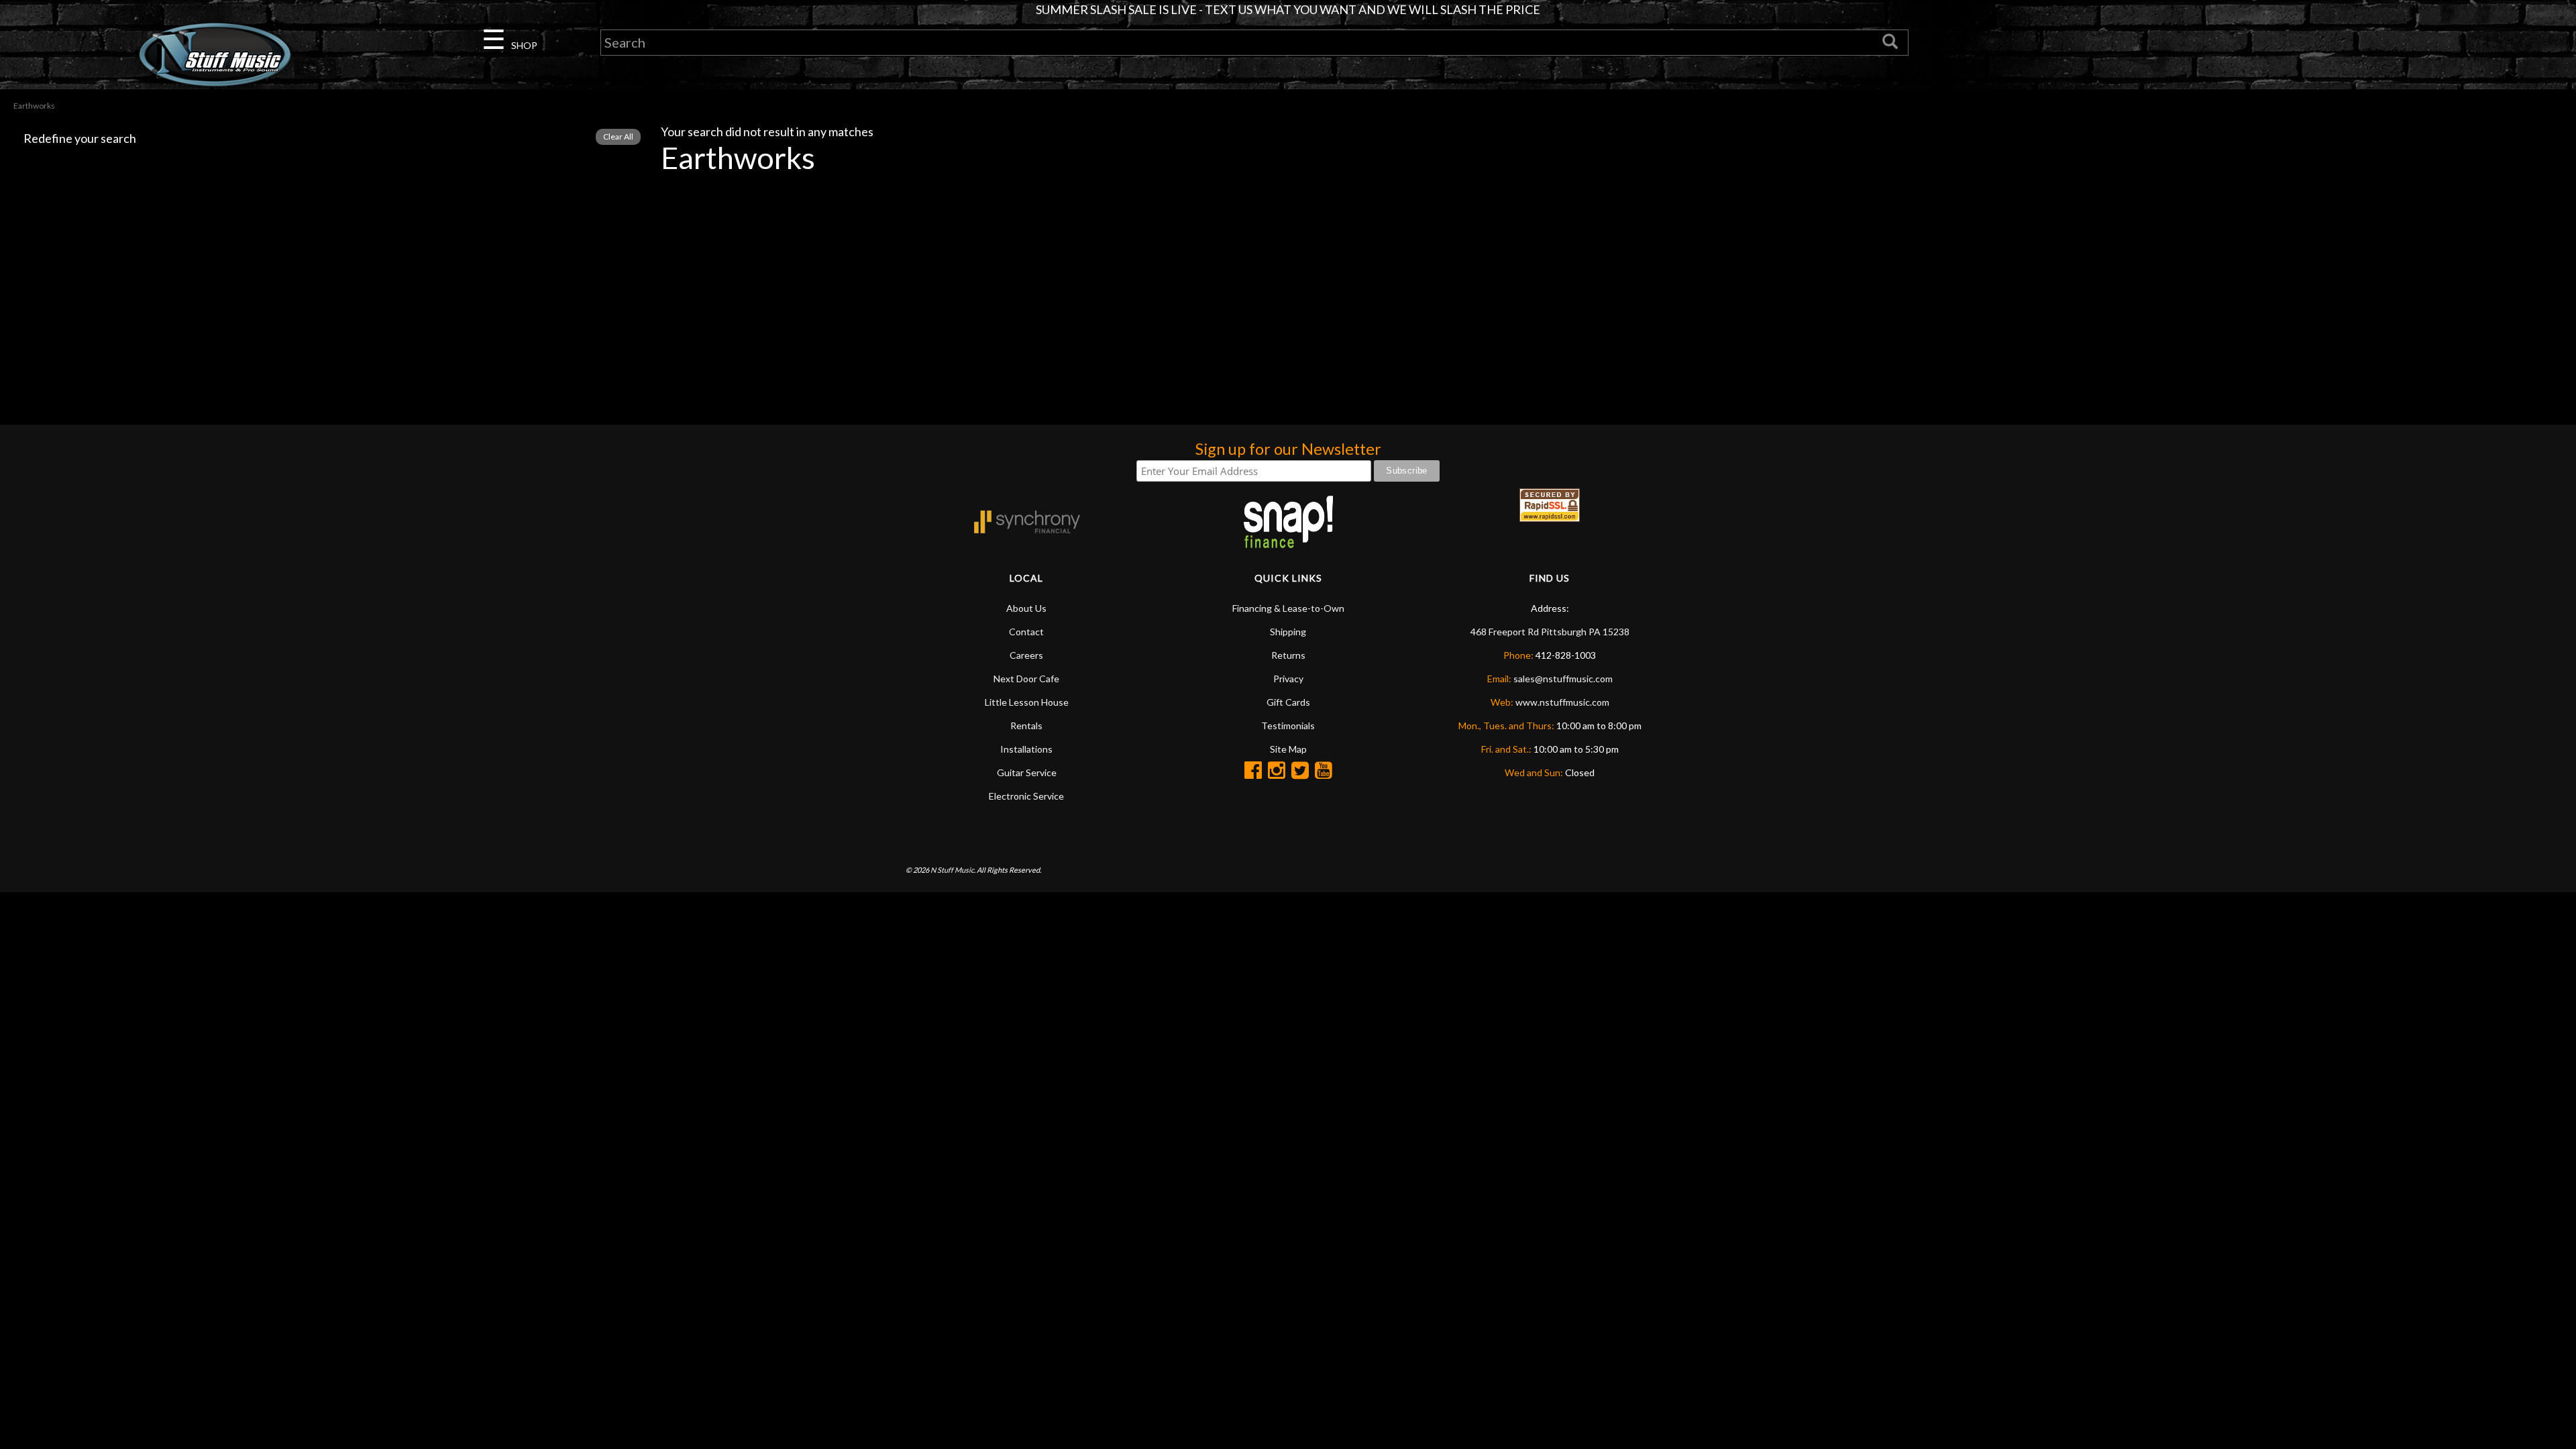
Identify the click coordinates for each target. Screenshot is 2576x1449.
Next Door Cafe (1026, 679)
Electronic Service (1026, 796)
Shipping (1288, 632)
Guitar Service (1027, 772)
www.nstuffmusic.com (1562, 702)
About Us (1026, 608)
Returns (1288, 655)
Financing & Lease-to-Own (1288, 608)
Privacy (1288, 679)
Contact (1026, 632)
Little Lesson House (1027, 702)
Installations (1026, 749)
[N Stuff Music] (215, 54)
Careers (1026, 655)
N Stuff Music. (953, 870)
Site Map (1288, 749)
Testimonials (1288, 726)
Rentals (1026, 726)
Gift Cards (1288, 702)
